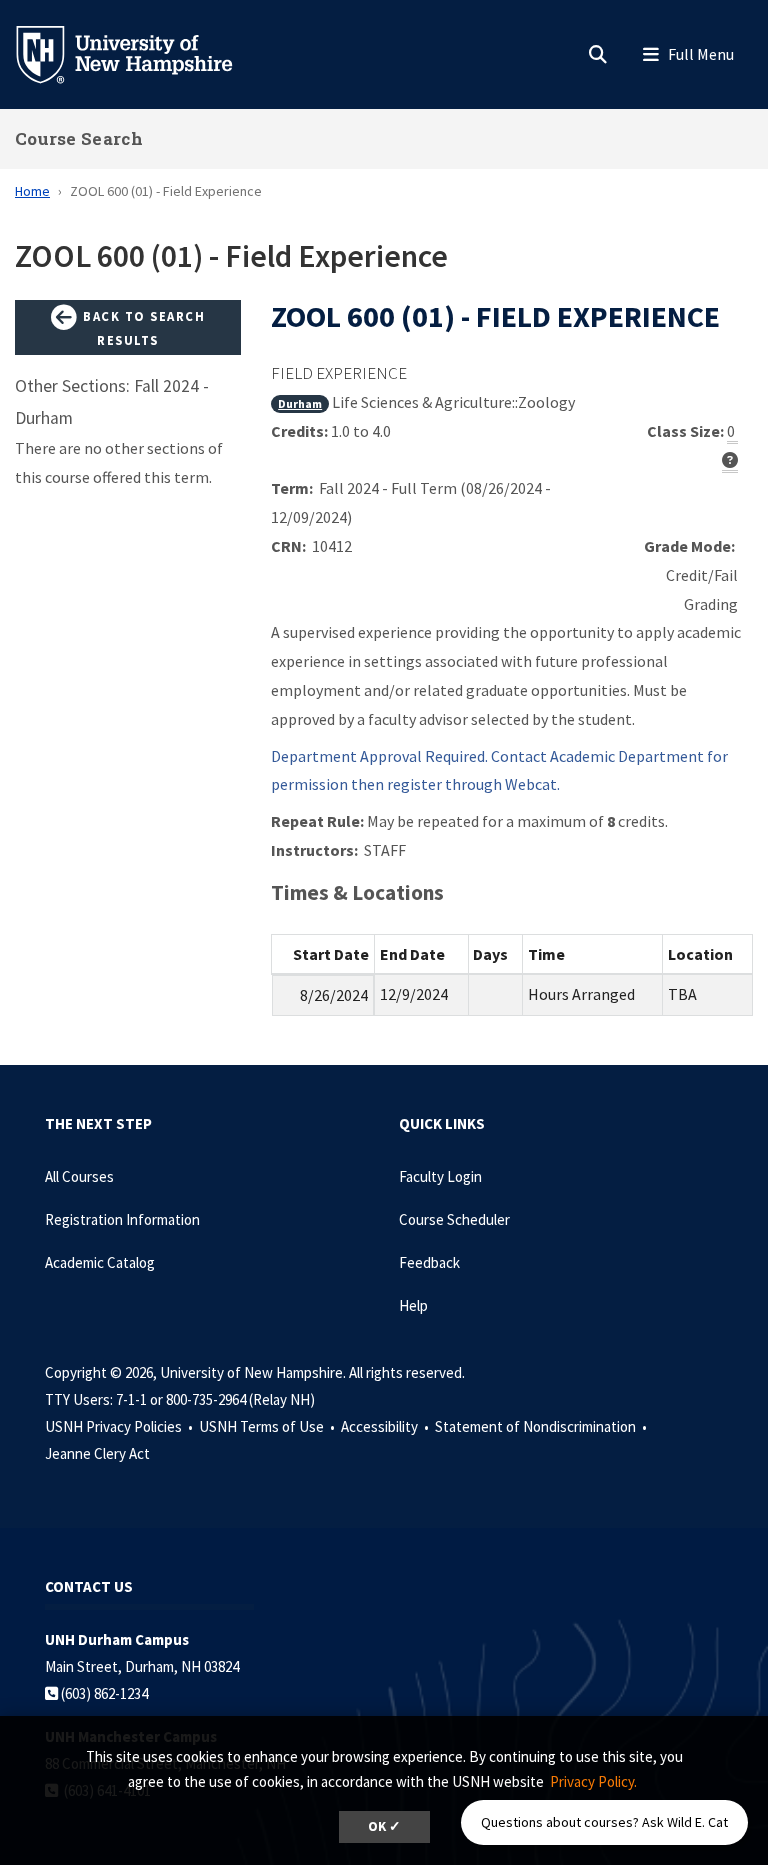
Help (413, 1305)
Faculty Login (440, 1176)
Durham (300, 403)
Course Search (79, 138)
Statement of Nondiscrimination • (542, 1426)
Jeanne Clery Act (97, 1453)
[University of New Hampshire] (140, 53)
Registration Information (122, 1219)
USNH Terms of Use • (268, 1426)
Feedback (429, 1262)
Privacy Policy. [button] (593, 1781)
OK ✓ (384, 1826)
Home (32, 191)
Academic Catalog (100, 1262)
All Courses (79, 1176)
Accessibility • (386, 1426)
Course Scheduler (454, 1219)
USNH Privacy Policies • (120, 1426)
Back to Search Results (142, 328)
